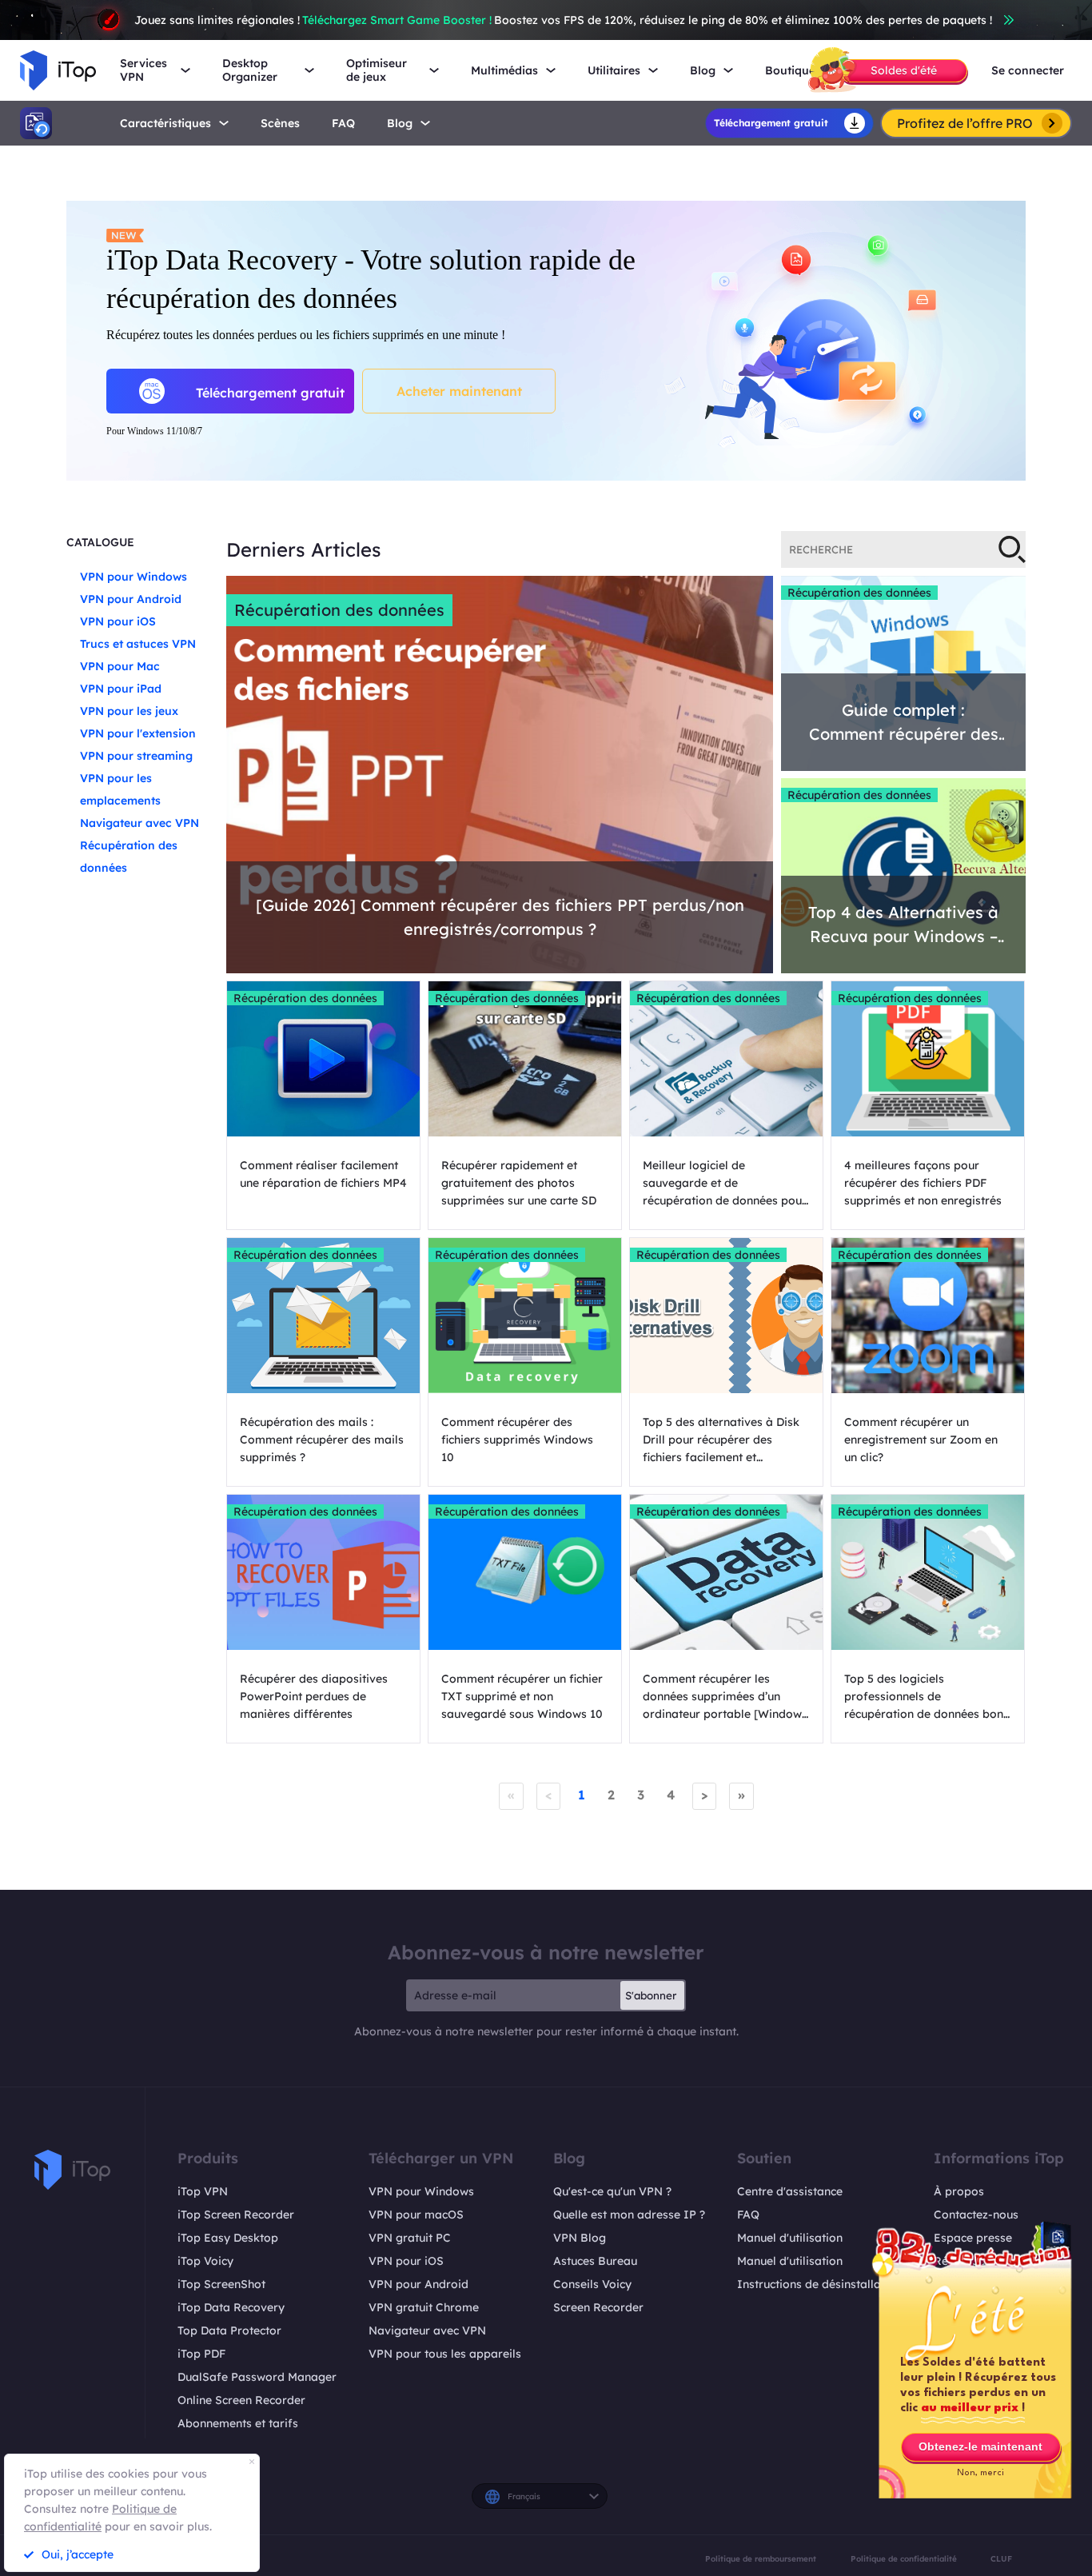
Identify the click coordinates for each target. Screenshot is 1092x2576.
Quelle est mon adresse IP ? (629, 2215)
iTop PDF (201, 2354)
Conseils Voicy (592, 2284)
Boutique (790, 71)
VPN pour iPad (121, 689)
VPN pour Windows (134, 577)
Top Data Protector (229, 2330)
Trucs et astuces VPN (138, 644)
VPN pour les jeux (129, 711)
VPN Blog (580, 2238)
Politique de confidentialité (904, 2558)
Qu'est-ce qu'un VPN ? (612, 2191)
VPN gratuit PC (410, 2238)
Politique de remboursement (761, 2558)
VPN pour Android (131, 599)
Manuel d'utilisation (790, 2238)
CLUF (1001, 2558)
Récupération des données (339, 610)
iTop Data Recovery (231, 2307)
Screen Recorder (598, 2307)
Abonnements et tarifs (238, 2423)
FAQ (748, 2215)
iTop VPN (203, 2191)
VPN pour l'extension (138, 733)
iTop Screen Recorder (236, 2215)
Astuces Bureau (595, 2261)
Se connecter (1028, 71)
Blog (400, 124)
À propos (959, 2191)
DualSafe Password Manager (257, 2377)
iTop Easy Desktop (228, 2238)
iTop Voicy (205, 2261)
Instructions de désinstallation (819, 2284)
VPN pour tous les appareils (445, 2354)
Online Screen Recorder (241, 2400)
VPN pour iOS (118, 621)
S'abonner (651, 1995)
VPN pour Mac (120, 666)
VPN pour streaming (136, 756)
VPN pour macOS (416, 2215)
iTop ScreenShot (221, 2284)
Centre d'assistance (790, 2191)
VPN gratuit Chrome (424, 2307)
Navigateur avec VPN (139, 823)
